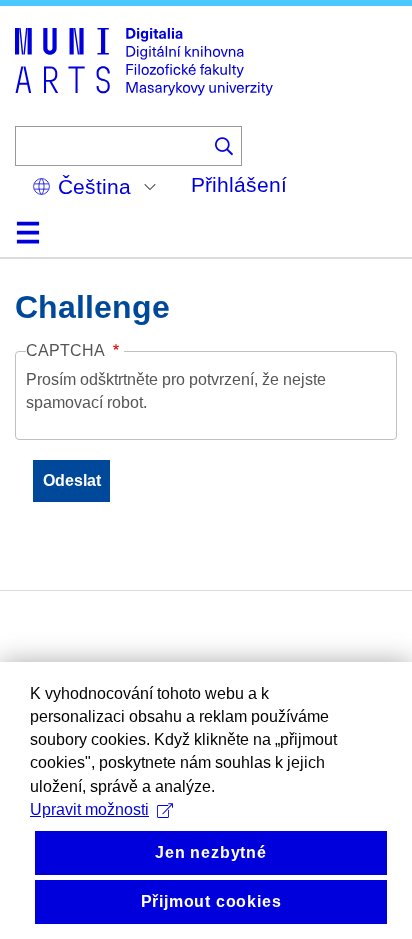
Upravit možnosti (89, 809)
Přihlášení (239, 184)
